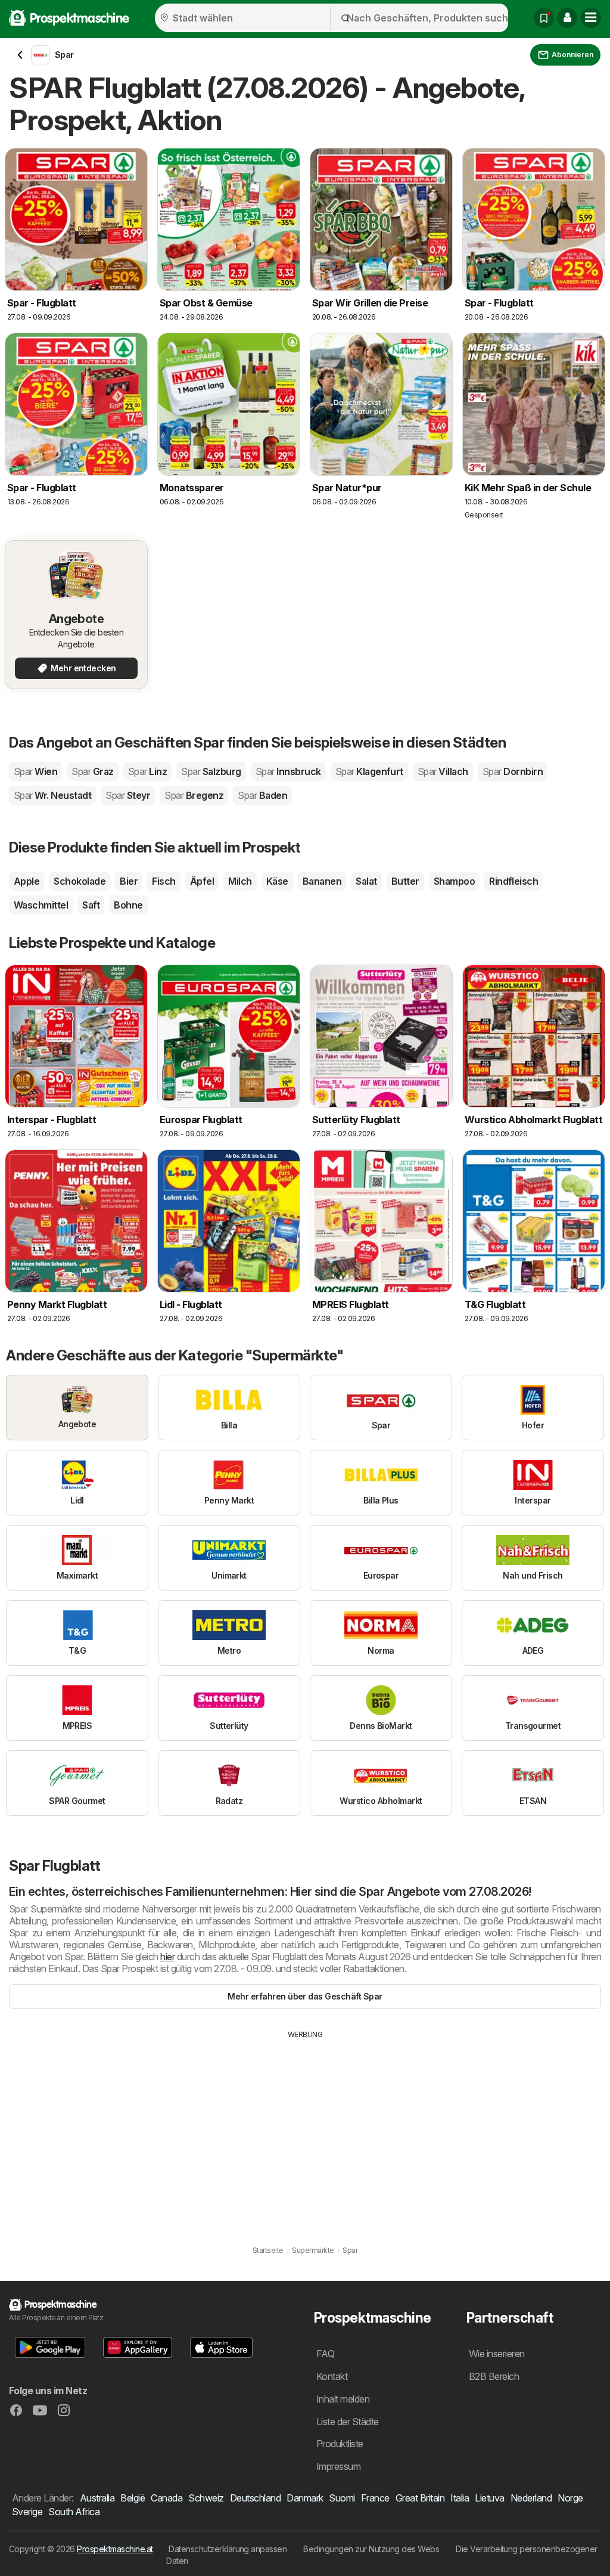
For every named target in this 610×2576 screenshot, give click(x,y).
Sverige (27, 2512)
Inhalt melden (343, 2399)
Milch (240, 881)
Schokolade (80, 881)
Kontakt (332, 2376)
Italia (460, 2498)
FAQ (325, 2354)
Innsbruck (288, 771)
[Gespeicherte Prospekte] (544, 18)
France (375, 2498)
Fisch (164, 881)
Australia (97, 2498)
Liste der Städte (348, 2422)
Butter (405, 881)
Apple (27, 881)
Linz (147, 771)
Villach (443, 771)
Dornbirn (513, 771)
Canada (166, 2498)
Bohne (128, 905)
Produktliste (340, 2444)
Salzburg (211, 771)
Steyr (128, 795)
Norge (570, 2498)
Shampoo (454, 881)
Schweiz (206, 2498)
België (133, 2498)
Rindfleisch (513, 881)
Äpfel (202, 881)
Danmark (305, 2498)
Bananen (322, 881)
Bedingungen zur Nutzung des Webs (371, 2549)
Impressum (338, 2466)
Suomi (342, 2498)
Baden (262, 795)
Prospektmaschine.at (115, 2549)
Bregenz (194, 795)
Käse (277, 881)
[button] (567, 18)
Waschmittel (41, 905)
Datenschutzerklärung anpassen (228, 2549)
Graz (92, 771)
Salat (366, 881)
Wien (35, 771)
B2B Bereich (494, 2376)
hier (167, 1957)
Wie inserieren (497, 2354)
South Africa (74, 2512)
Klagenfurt (369, 771)
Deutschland (255, 2498)
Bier (129, 881)
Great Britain (420, 2498)
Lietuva (489, 2498)
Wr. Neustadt (52, 795)
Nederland (531, 2498)
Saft (91, 905)
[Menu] (591, 18)
